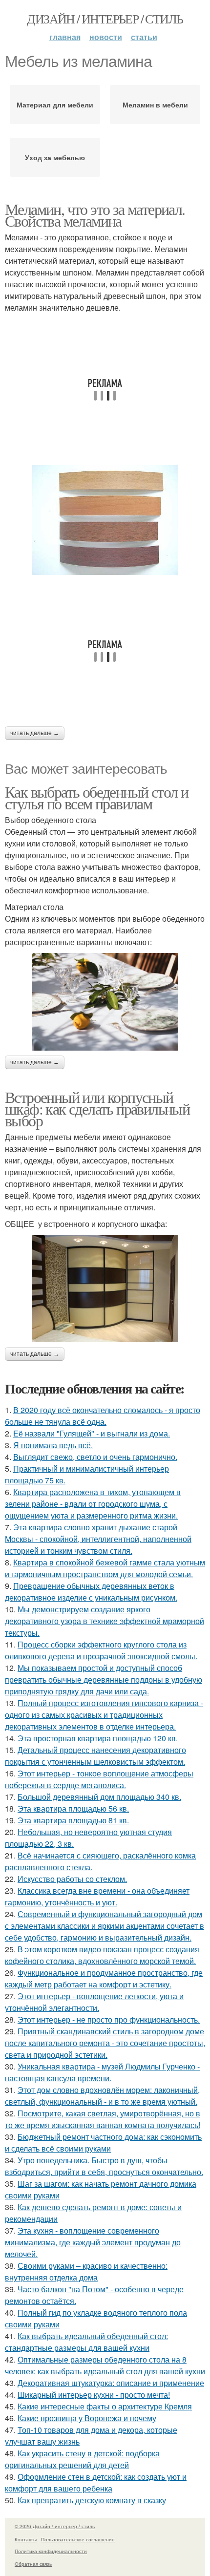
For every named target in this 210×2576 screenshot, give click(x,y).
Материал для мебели (55, 105)
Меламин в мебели (155, 105)
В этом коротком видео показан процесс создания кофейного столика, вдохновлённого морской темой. (102, 1955)
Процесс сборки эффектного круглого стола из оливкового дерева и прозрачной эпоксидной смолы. (101, 1650)
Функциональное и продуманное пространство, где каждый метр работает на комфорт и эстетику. (104, 1978)
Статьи (144, 37)
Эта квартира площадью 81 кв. (73, 1820)
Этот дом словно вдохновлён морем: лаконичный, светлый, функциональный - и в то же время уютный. (102, 2096)
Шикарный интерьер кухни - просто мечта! (94, 2395)
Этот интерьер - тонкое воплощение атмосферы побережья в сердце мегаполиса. (99, 1779)
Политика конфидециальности (51, 2551)
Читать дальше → (35, 733)
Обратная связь (33, 2564)
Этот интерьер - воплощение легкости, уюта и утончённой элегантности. (94, 2002)
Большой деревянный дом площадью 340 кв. (99, 1797)
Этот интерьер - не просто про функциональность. (109, 2019)
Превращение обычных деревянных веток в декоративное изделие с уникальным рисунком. (91, 1592)
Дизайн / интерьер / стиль (105, 19)
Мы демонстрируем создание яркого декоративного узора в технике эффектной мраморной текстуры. (105, 1621)
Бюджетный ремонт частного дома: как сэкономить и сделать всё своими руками (103, 2143)
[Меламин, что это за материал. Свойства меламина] (105, 520)
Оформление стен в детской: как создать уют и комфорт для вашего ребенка (96, 2482)
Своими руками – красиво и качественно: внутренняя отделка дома (86, 2271)
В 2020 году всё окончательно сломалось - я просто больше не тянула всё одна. (103, 1416)
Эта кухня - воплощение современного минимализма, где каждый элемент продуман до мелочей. (93, 2242)
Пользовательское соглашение (78, 2539)
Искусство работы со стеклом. (72, 1879)
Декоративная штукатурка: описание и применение (111, 2383)
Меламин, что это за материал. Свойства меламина (95, 215)
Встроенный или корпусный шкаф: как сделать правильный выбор (97, 1109)
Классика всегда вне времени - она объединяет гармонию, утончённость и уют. (97, 1896)
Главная (65, 37)
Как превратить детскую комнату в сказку (92, 2500)
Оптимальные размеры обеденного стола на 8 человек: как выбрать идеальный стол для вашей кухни (105, 2365)
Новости (106, 37)
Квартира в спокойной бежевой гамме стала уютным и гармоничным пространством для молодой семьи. (105, 1568)
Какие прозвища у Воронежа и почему (87, 2418)
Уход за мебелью (55, 157)
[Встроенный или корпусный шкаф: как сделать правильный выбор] (105, 1289)
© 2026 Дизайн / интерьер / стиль (55, 2526)
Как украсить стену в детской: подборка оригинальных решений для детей (82, 2459)
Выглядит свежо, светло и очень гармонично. (95, 1457)
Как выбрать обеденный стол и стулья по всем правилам (96, 797)
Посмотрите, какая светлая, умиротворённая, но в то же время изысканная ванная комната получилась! (103, 2119)
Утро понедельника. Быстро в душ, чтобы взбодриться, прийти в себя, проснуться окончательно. (104, 2166)
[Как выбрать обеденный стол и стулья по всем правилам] (105, 1002)
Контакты (26, 2539)
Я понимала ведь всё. (53, 1445)
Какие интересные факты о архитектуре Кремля (105, 2406)
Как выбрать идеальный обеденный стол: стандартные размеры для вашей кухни (86, 2342)
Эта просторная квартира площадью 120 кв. (98, 1738)
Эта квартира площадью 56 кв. (73, 1808)
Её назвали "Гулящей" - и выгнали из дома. (92, 1433)
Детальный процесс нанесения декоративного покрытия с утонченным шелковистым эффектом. (95, 1756)
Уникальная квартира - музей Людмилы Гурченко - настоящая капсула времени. (102, 2072)
